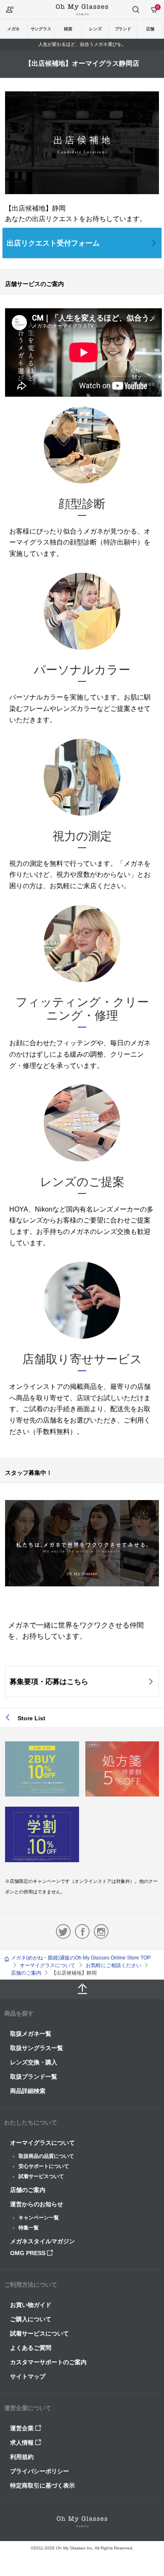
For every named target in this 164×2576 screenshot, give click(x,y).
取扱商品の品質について (46, 2156)
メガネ (13, 29)
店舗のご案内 (28, 2190)
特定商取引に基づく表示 (42, 2485)
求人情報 (23, 2443)
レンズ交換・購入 (34, 2062)
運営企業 (23, 2428)
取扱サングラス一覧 (37, 2048)
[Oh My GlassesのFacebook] (82, 1931)
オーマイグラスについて (42, 2143)
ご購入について (31, 2319)
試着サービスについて (40, 2333)
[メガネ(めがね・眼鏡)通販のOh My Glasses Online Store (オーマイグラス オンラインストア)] (82, 2522)
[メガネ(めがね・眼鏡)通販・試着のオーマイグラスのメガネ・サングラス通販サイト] (82, 9)
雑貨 (68, 29)
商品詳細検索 (28, 2091)
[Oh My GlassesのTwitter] (63, 1931)
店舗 (150, 29)
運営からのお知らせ (37, 2204)
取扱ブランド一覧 (34, 2077)
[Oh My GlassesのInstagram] (101, 1931)
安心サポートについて (44, 2166)
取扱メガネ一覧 (31, 2034)
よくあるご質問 (31, 2348)
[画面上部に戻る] (82, 1989)
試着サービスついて (41, 2176)
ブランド (123, 29)
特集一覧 (29, 2228)
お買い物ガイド (31, 2305)
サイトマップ (28, 2376)
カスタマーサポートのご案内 (48, 2362)
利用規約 (22, 2457)
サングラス (41, 29)
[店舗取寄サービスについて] (82, 1336)
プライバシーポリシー (40, 2471)
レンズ (95, 29)
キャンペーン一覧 (39, 2218)
